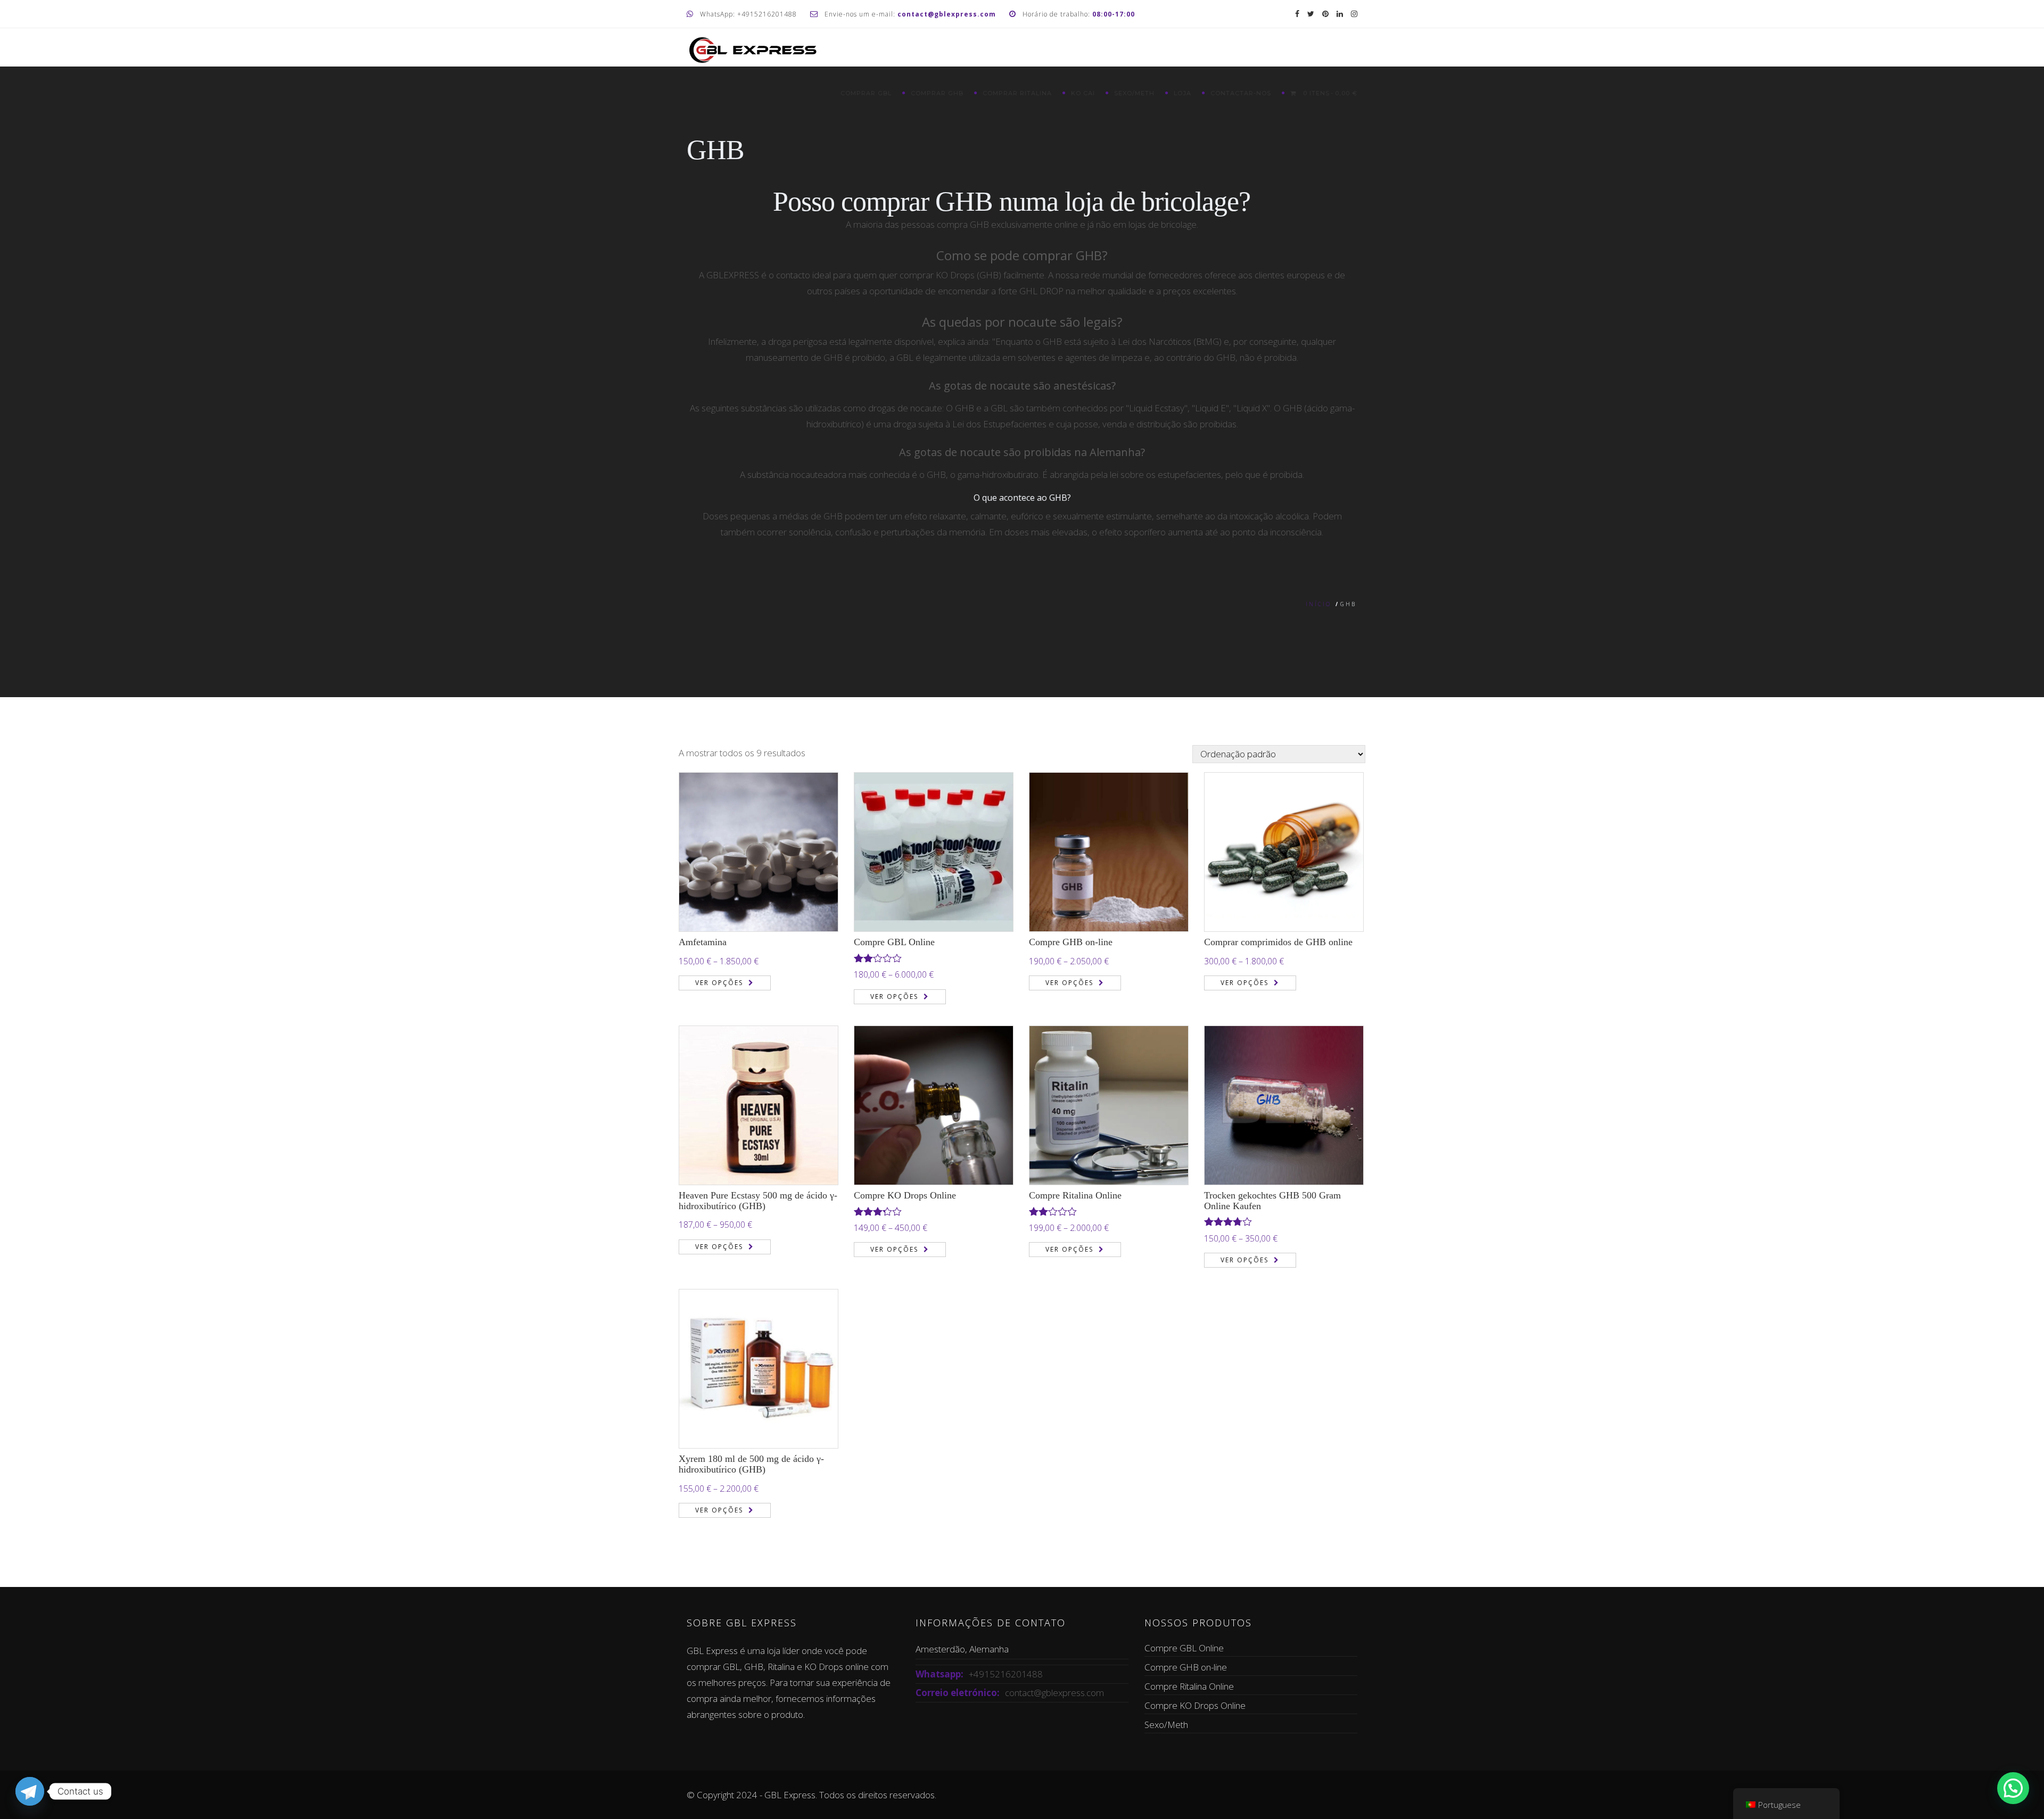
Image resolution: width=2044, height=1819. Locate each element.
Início (1318, 604)
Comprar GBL (866, 93)
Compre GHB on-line (1071, 942)
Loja (1182, 93)
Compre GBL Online (894, 942)
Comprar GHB (937, 93)
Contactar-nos (1241, 93)
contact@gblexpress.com (1054, 1693)
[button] (2013, 1788)
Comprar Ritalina (1017, 93)
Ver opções (719, 983)
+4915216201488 (1006, 1674)
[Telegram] (30, 1791)
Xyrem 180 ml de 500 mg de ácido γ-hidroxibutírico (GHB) (751, 1464)
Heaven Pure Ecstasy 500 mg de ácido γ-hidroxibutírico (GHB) (758, 1201)
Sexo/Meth (1134, 93)
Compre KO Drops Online (905, 1195)
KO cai (1083, 93)
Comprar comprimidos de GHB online (1278, 942)
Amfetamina (703, 942)
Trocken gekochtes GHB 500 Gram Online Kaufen (1272, 1201)
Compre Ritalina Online (1075, 1195)
